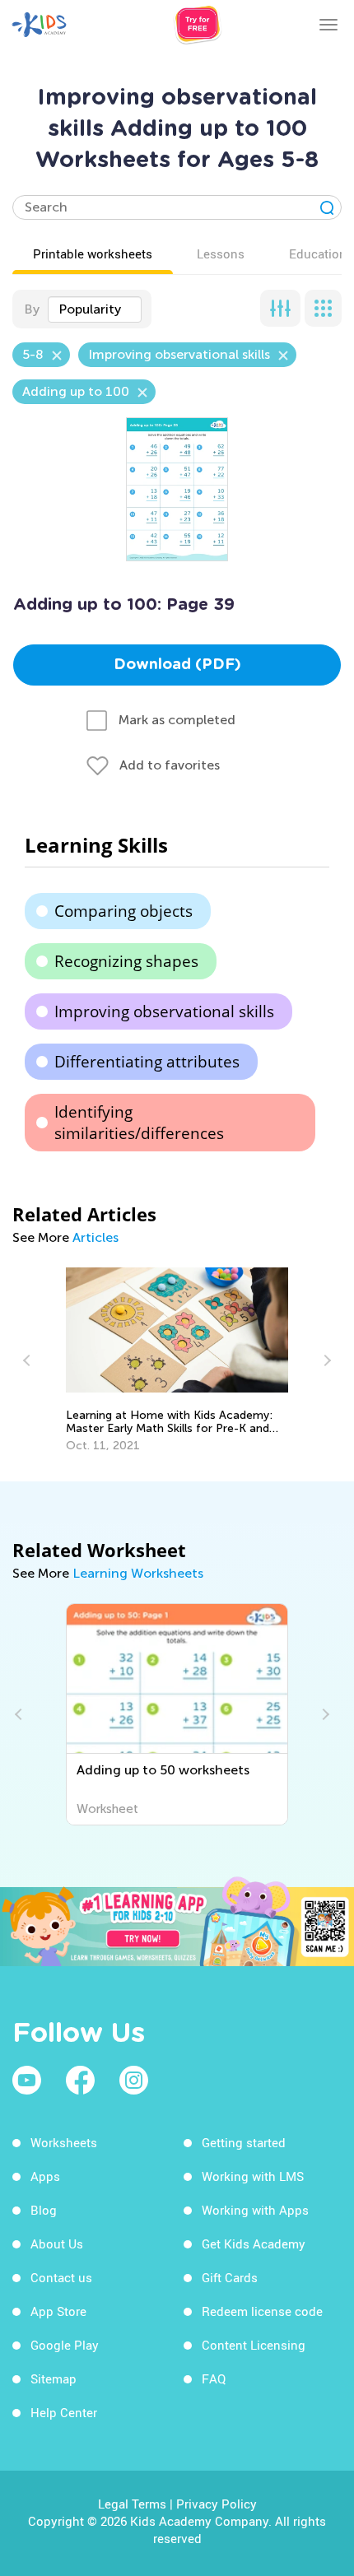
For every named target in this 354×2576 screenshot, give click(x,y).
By (32, 309)
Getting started (244, 2142)
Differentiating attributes (147, 1062)
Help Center (64, 2412)
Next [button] (325, 1360)
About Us (57, 2244)
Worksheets (64, 2142)
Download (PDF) (177, 665)
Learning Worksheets (138, 1573)
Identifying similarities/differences (139, 1123)
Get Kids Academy (254, 2244)
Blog (44, 2210)
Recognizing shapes (126, 961)
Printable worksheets (93, 253)
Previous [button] (29, 1360)
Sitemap (54, 2378)
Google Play (65, 2345)
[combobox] (95, 309)
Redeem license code (262, 2311)
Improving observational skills (164, 1011)
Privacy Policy (217, 2504)
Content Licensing (254, 2345)
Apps (45, 2176)
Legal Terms (132, 2504)
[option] (177, 1360)
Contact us (61, 2277)
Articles (95, 1237)
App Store (58, 2311)
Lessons (221, 253)
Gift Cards (230, 2277)
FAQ (214, 2378)
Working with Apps (255, 2210)
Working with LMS (253, 2176)
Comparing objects (123, 911)
